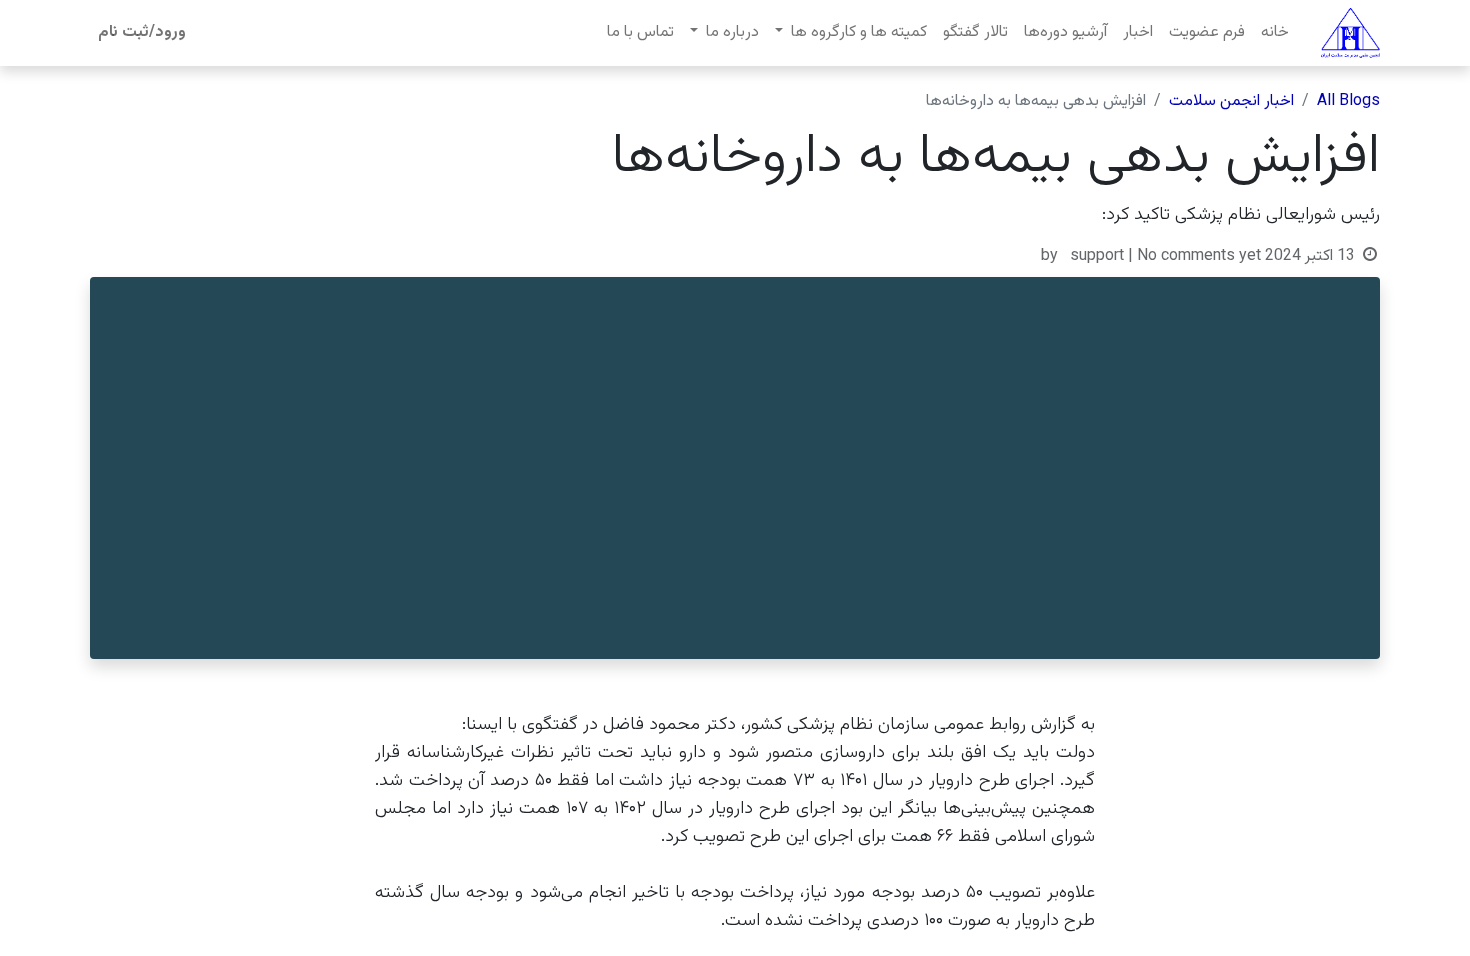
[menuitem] (1275, 33)
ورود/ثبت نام (142, 32)
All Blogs (1348, 101)
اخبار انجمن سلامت (1231, 101)
